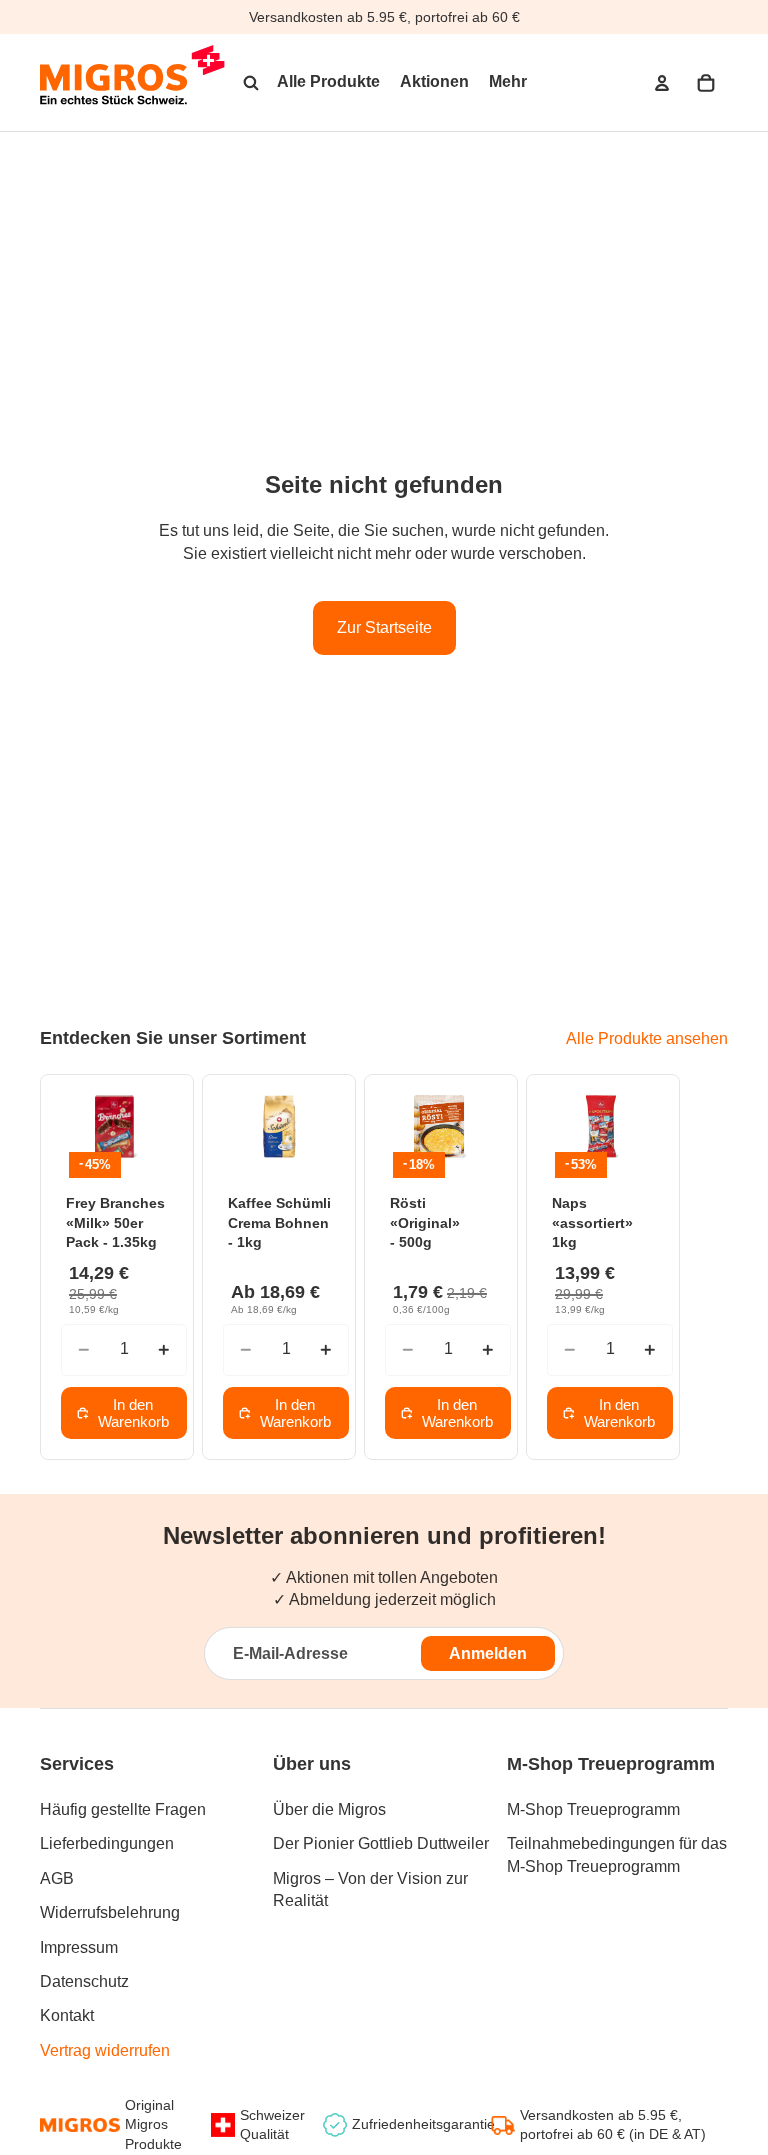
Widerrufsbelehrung (110, 1912)
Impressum (79, 1947)
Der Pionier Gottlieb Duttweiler (381, 1843)
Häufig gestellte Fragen (123, 1809)
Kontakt (67, 2015)
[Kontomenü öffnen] (662, 83)
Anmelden (488, 1653)
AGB (57, 1878)
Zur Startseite (384, 627)
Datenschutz (84, 1981)
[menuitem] (508, 83)
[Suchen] (251, 83)
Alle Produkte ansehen (647, 1038)
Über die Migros (329, 1809)
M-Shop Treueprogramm (593, 1809)
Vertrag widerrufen (105, 2050)
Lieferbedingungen (107, 1843)
